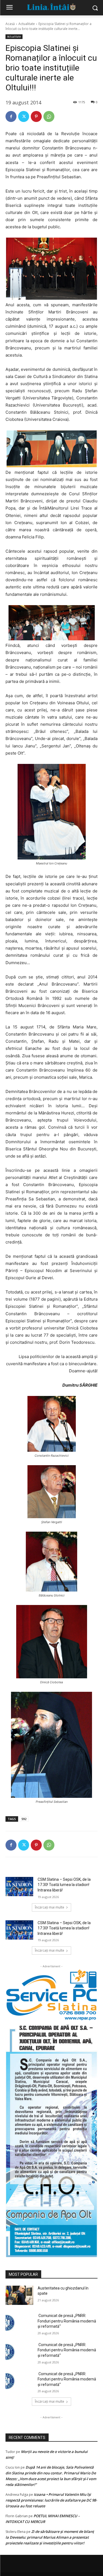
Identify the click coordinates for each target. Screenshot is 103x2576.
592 (24, 1819)
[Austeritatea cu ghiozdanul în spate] (19, 2295)
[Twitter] (24, 116)
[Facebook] (11, 116)
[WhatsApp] (49, 116)
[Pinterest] (36, 116)
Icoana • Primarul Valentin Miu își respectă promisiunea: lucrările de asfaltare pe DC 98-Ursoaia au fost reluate (51, 2500)
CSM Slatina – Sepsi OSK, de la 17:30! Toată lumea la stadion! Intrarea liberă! (64, 1885)
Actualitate (27, 24)
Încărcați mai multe (50, 1907)
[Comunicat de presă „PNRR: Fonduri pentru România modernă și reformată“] (19, 2323)
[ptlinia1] (51, 1995)
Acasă (10, 24)
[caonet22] (51, 2139)
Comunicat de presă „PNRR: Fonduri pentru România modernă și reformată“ (67, 2321)
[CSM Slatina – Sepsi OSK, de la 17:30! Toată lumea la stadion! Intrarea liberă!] (19, 1887)
